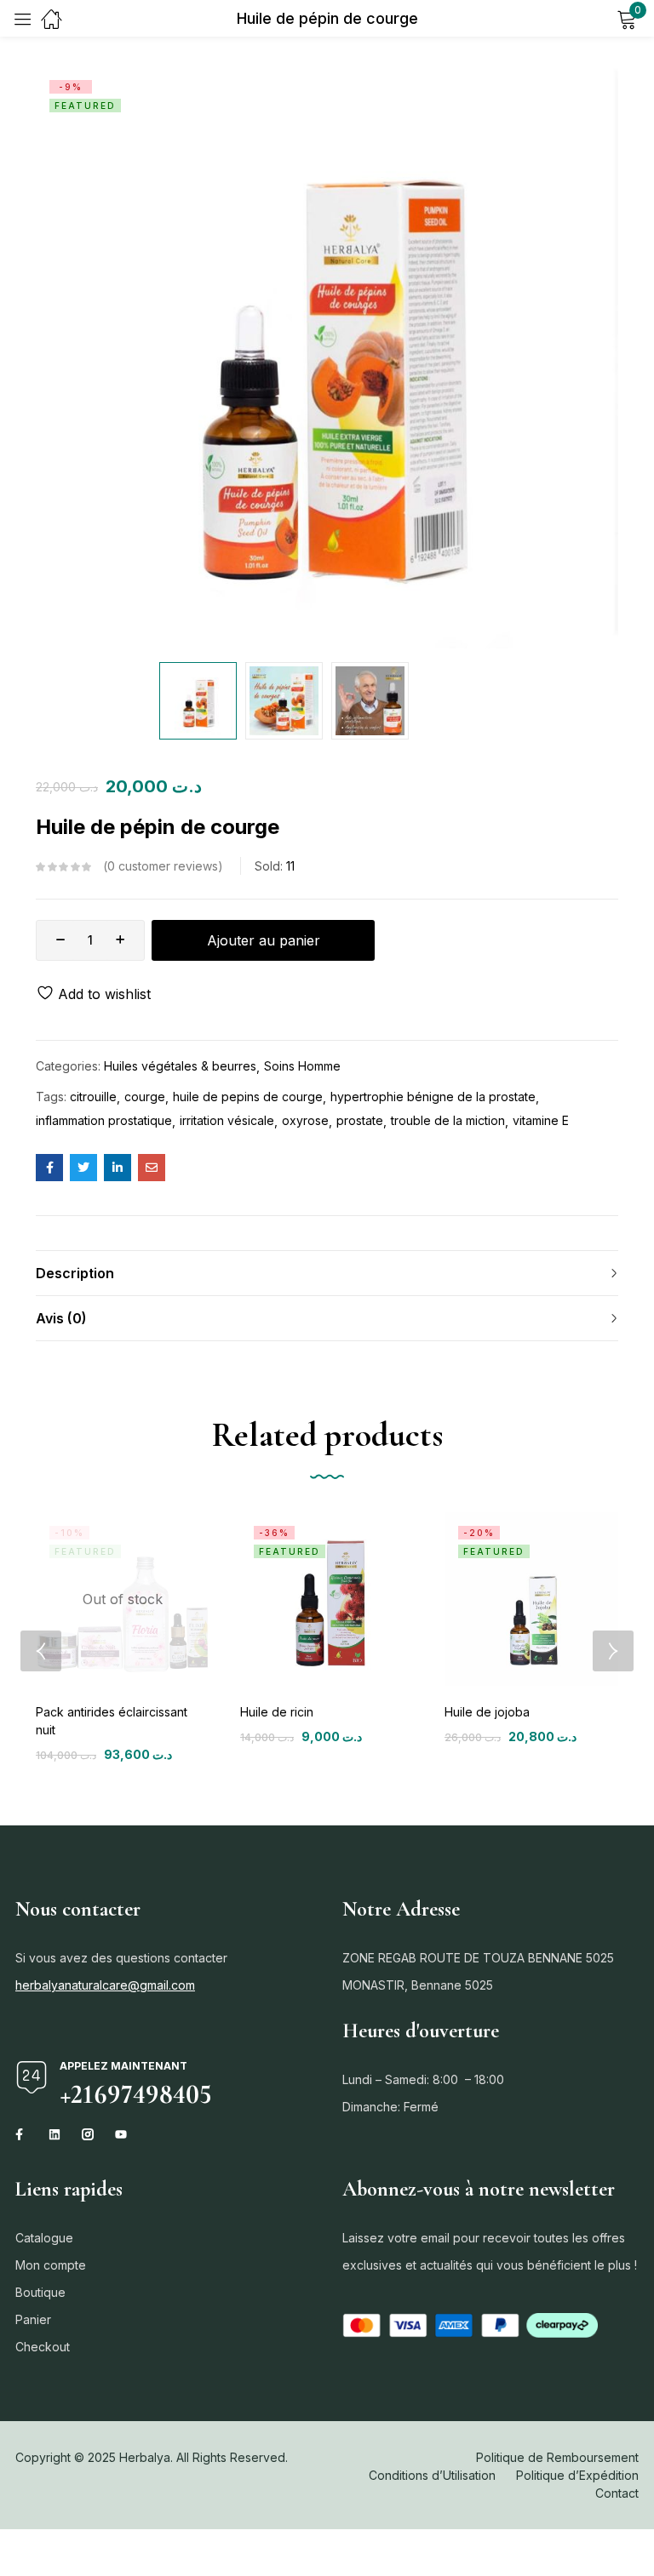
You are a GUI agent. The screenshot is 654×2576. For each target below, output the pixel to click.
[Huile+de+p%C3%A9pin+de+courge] (83, 1168)
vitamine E (541, 1120)
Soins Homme (302, 1066)
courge (145, 1097)
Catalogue (44, 2238)
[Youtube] (121, 2134)
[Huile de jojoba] (531, 1599)
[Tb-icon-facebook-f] (21, 2134)
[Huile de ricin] (327, 1599)
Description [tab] (75, 1273)
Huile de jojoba (487, 1712)
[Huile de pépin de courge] (49, 1168)
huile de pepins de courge (248, 1097)
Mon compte (51, 2265)
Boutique (40, 2292)
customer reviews (163, 866)
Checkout (43, 2347)
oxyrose (305, 1120)
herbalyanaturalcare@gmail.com (105, 1985)
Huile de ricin (277, 1712)
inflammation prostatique (104, 1120)
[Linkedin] (54, 2134)
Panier (33, 2319)
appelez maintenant (123, 2066)
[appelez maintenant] (32, 2077)
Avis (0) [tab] (61, 1318)
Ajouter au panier (264, 940)
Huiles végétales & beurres (180, 1066)
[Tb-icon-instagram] (88, 2134)
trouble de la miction (448, 1120)
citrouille (93, 1097)
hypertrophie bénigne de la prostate (433, 1097)
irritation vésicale (227, 1120)
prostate (360, 1120)
